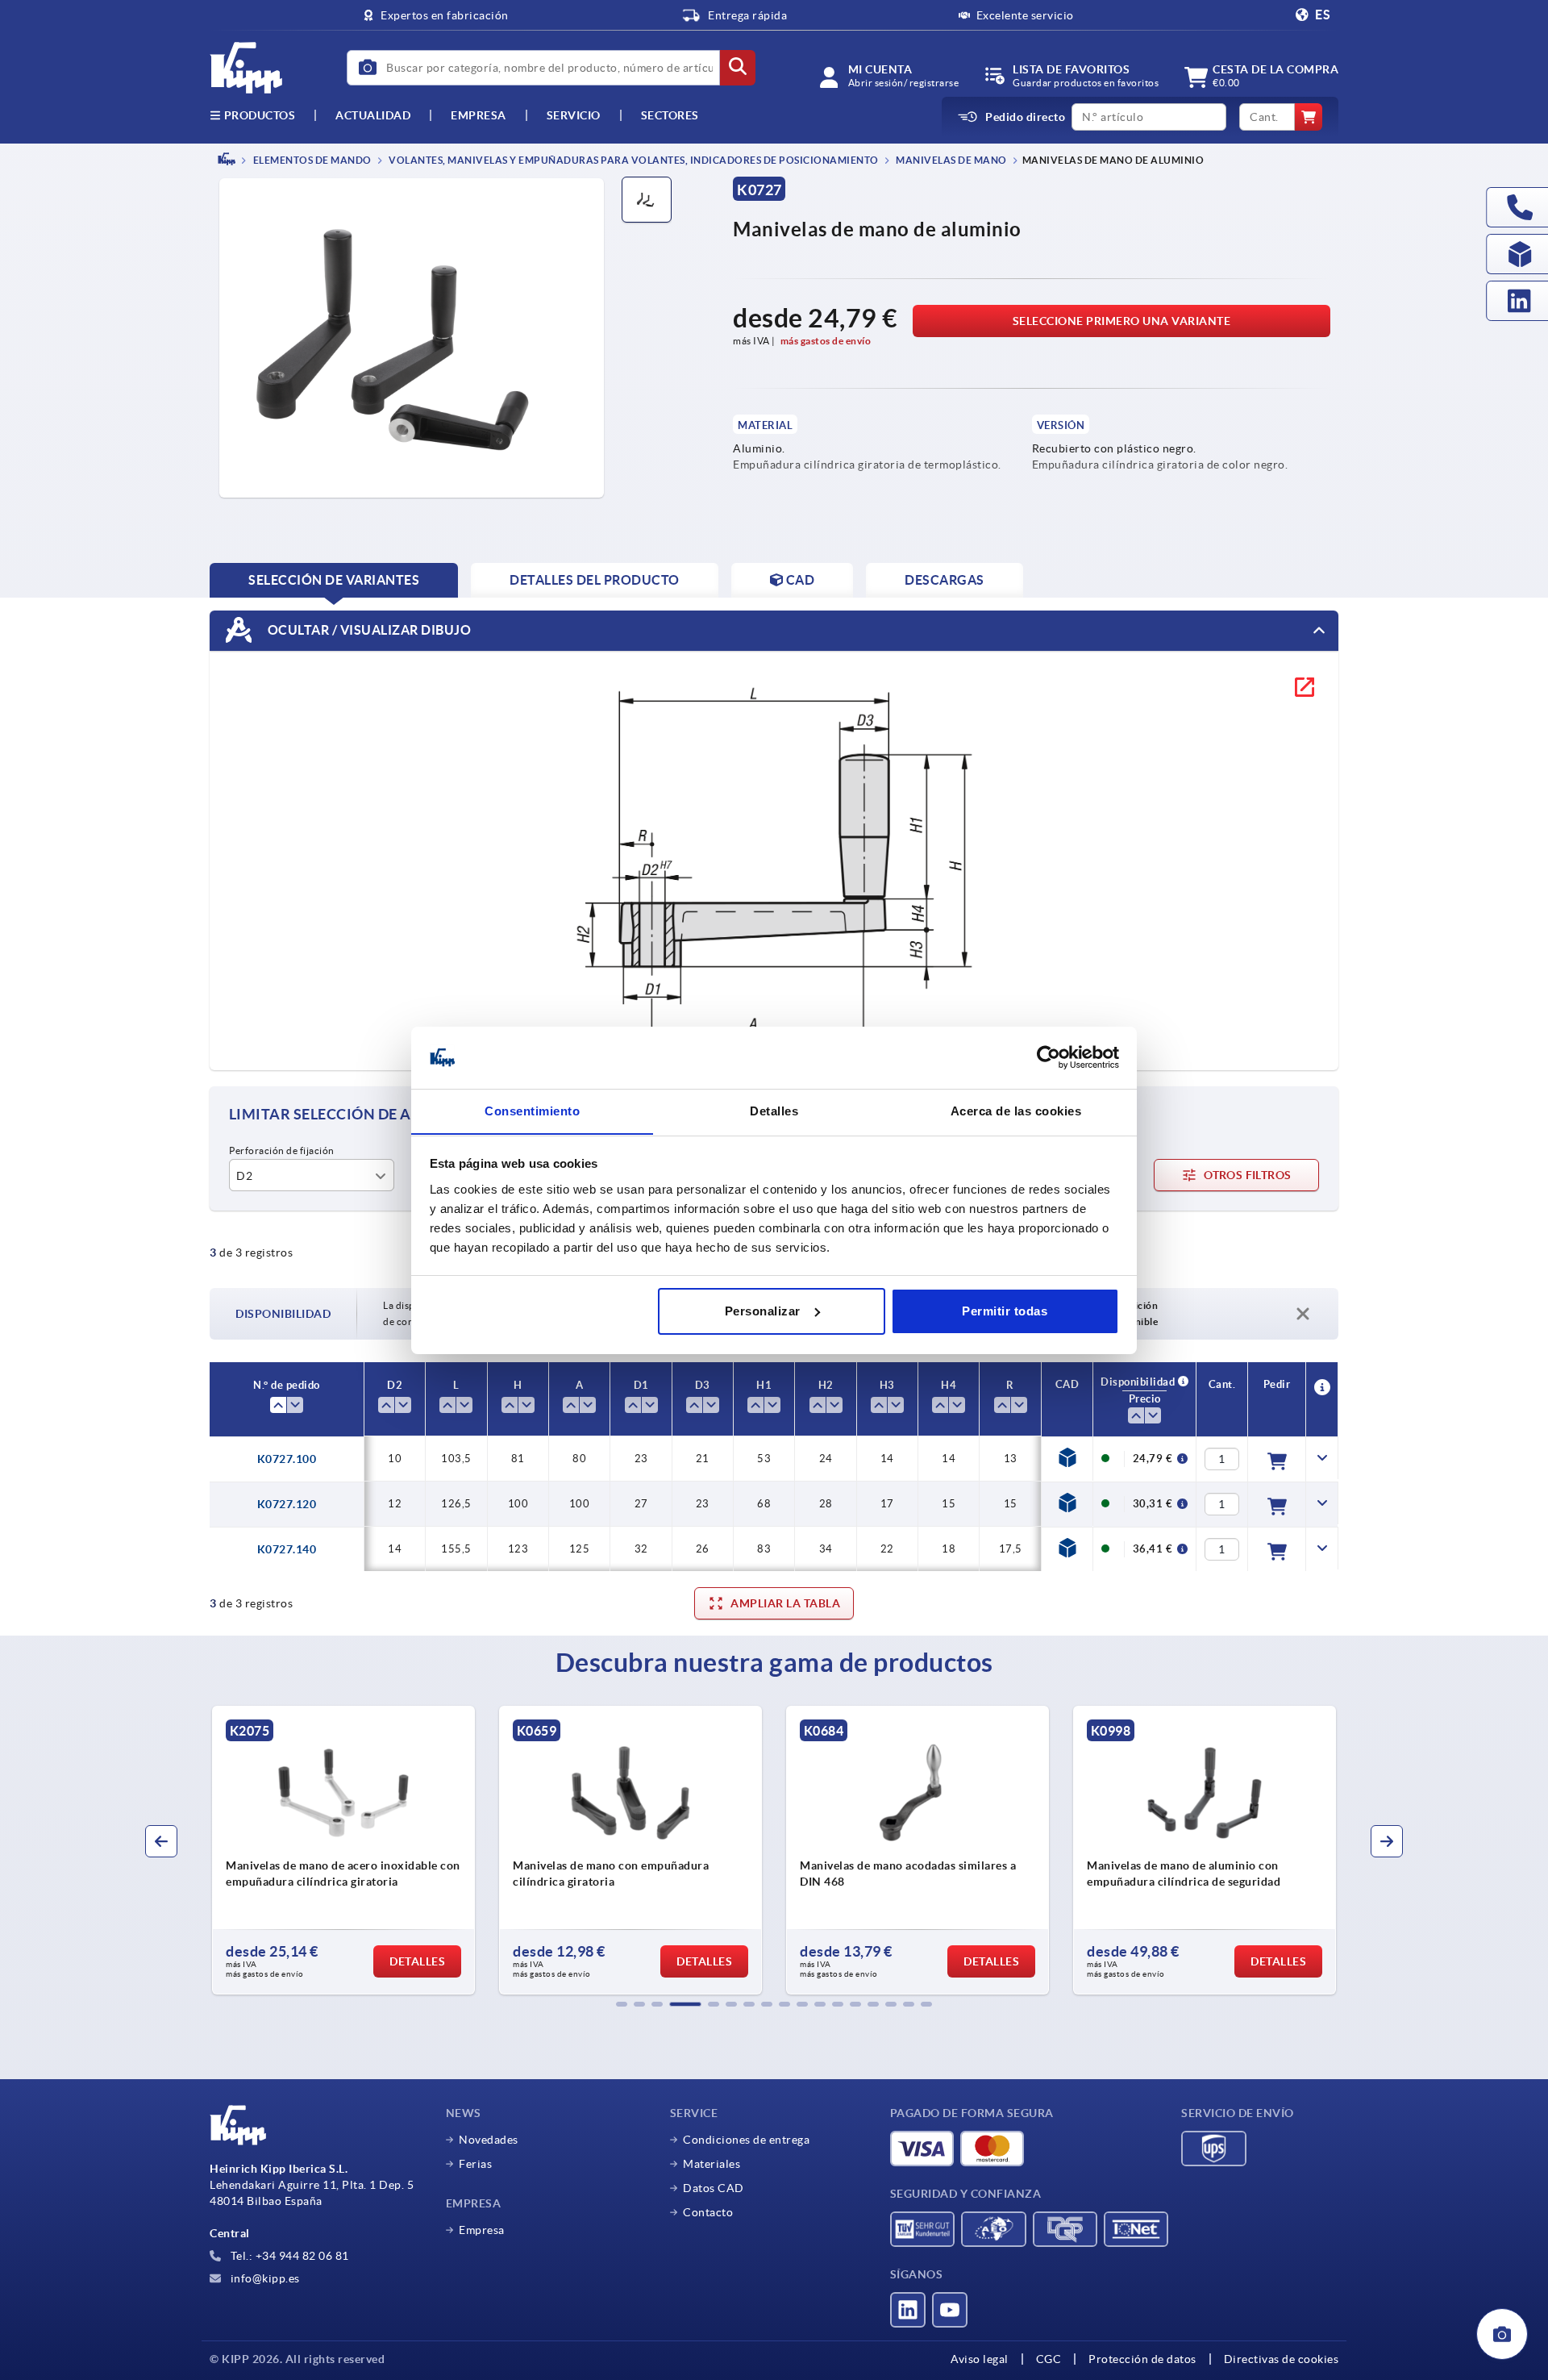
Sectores (670, 115)
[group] (343, 1850)
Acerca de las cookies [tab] (1016, 1110)
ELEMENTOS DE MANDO (311, 160)
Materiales (712, 2164)
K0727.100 (287, 1459)
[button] (622, 2004)
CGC (1049, 2359)
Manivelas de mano (951, 160)
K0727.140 (287, 1549)
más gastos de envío (826, 341)
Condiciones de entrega (746, 2140)
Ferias (475, 2164)
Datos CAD (714, 2188)
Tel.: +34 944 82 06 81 (288, 2256)
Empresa (479, 115)
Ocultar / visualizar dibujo (368, 629)
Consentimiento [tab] (532, 1110)
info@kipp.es (264, 2278)
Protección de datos (1142, 2359)
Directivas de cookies (1282, 2359)
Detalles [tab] (774, 1110)
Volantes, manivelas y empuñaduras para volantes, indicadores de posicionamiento (633, 160)
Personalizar (763, 1311)
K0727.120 (287, 1504)
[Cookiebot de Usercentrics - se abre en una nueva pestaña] (1049, 1057)
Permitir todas (1005, 1311)
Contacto (708, 2212)
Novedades (489, 2140)
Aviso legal (980, 2359)
